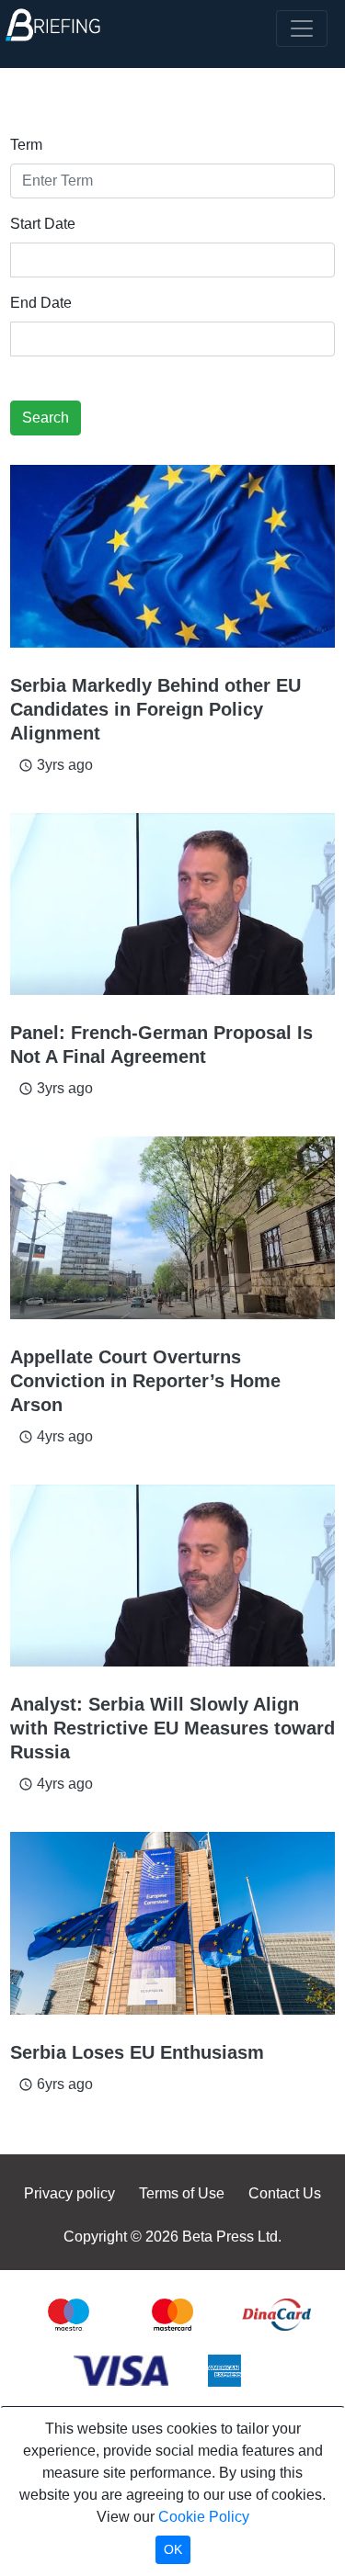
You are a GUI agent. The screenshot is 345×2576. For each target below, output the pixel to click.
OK (173, 2549)
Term (26, 145)
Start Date (43, 224)
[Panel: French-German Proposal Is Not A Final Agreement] (172, 904)
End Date (41, 303)
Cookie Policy (204, 2517)
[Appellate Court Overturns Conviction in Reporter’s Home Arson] (172, 1228)
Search (46, 418)
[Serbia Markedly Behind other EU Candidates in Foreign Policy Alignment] (172, 556)
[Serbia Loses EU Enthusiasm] (172, 1923)
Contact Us (285, 2193)
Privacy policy (69, 2193)
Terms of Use (182, 2193)
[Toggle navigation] (302, 28)
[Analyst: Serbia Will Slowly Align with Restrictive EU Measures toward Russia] (172, 1576)
